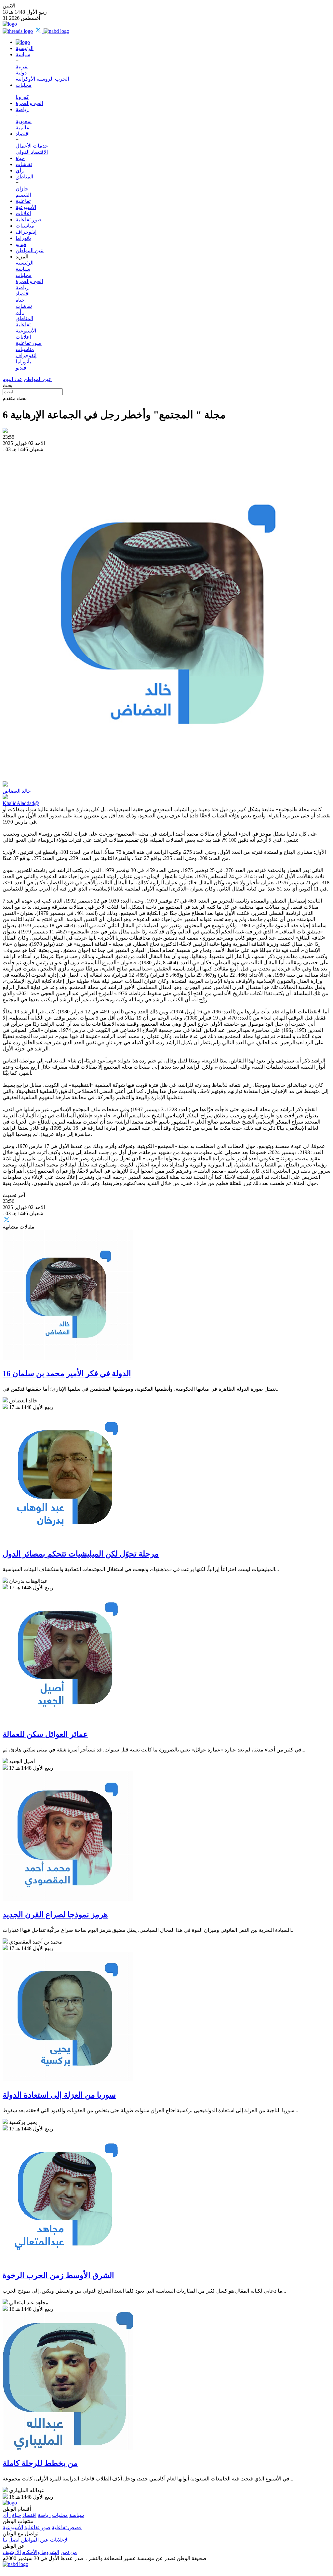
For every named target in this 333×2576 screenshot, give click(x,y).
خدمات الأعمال (32, 146)
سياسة (23, 54)
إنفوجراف (26, 232)
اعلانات (23, 213)
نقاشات (24, 164)
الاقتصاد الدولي (32, 152)
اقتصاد (23, 134)
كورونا (22, 97)
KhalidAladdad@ (21, 803)
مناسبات (25, 226)
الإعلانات (59, 2540)
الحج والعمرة (29, 103)
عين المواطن (30, 250)
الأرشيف (12, 2552)
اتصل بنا (11, 2540)
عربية (22, 66)
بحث (7, 385)
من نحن (69, 2552)
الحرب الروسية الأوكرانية (42, 79)
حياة (20, 158)
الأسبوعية (26, 207)
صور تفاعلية (29, 220)
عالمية (23, 128)
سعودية (24, 121)
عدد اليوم (13, 379)
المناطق (24, 177)
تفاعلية (23, 201)
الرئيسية (25, 48)
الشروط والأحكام (41, 2552)
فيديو (21, 244)
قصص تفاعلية (67, 2527)
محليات (24, 85)
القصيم (23, 195)
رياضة (22, 109)
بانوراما (23, 238)
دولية (21, 73)
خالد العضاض (17, 791)
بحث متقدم (15, 398)
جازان (22, 189)
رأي (20, 170)
